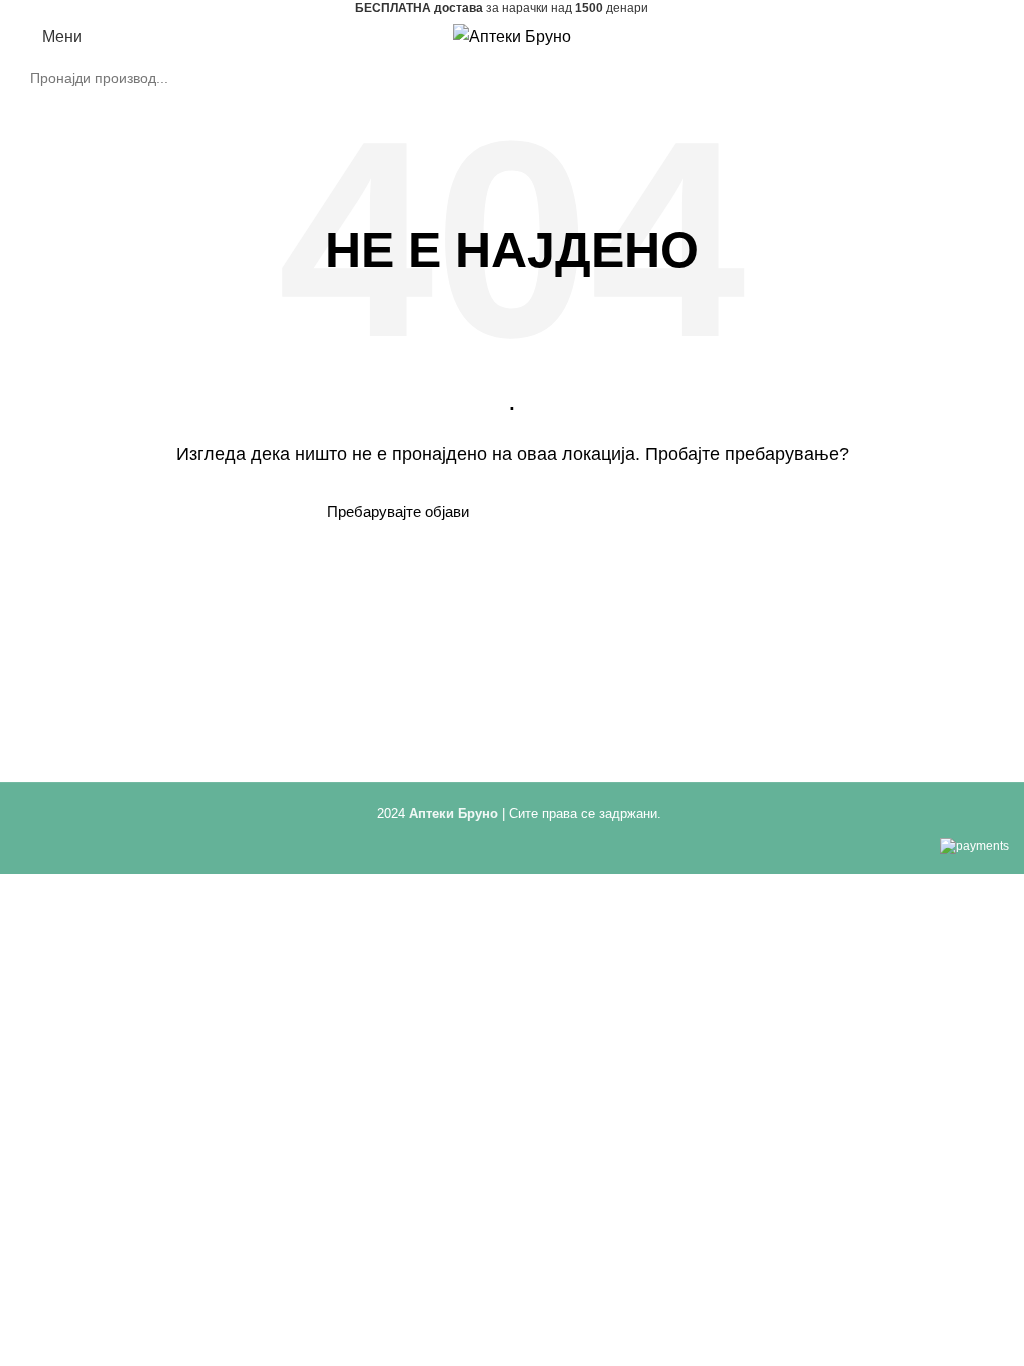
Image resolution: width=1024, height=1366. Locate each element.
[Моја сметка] (960, 37)
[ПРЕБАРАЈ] (982, 78)
